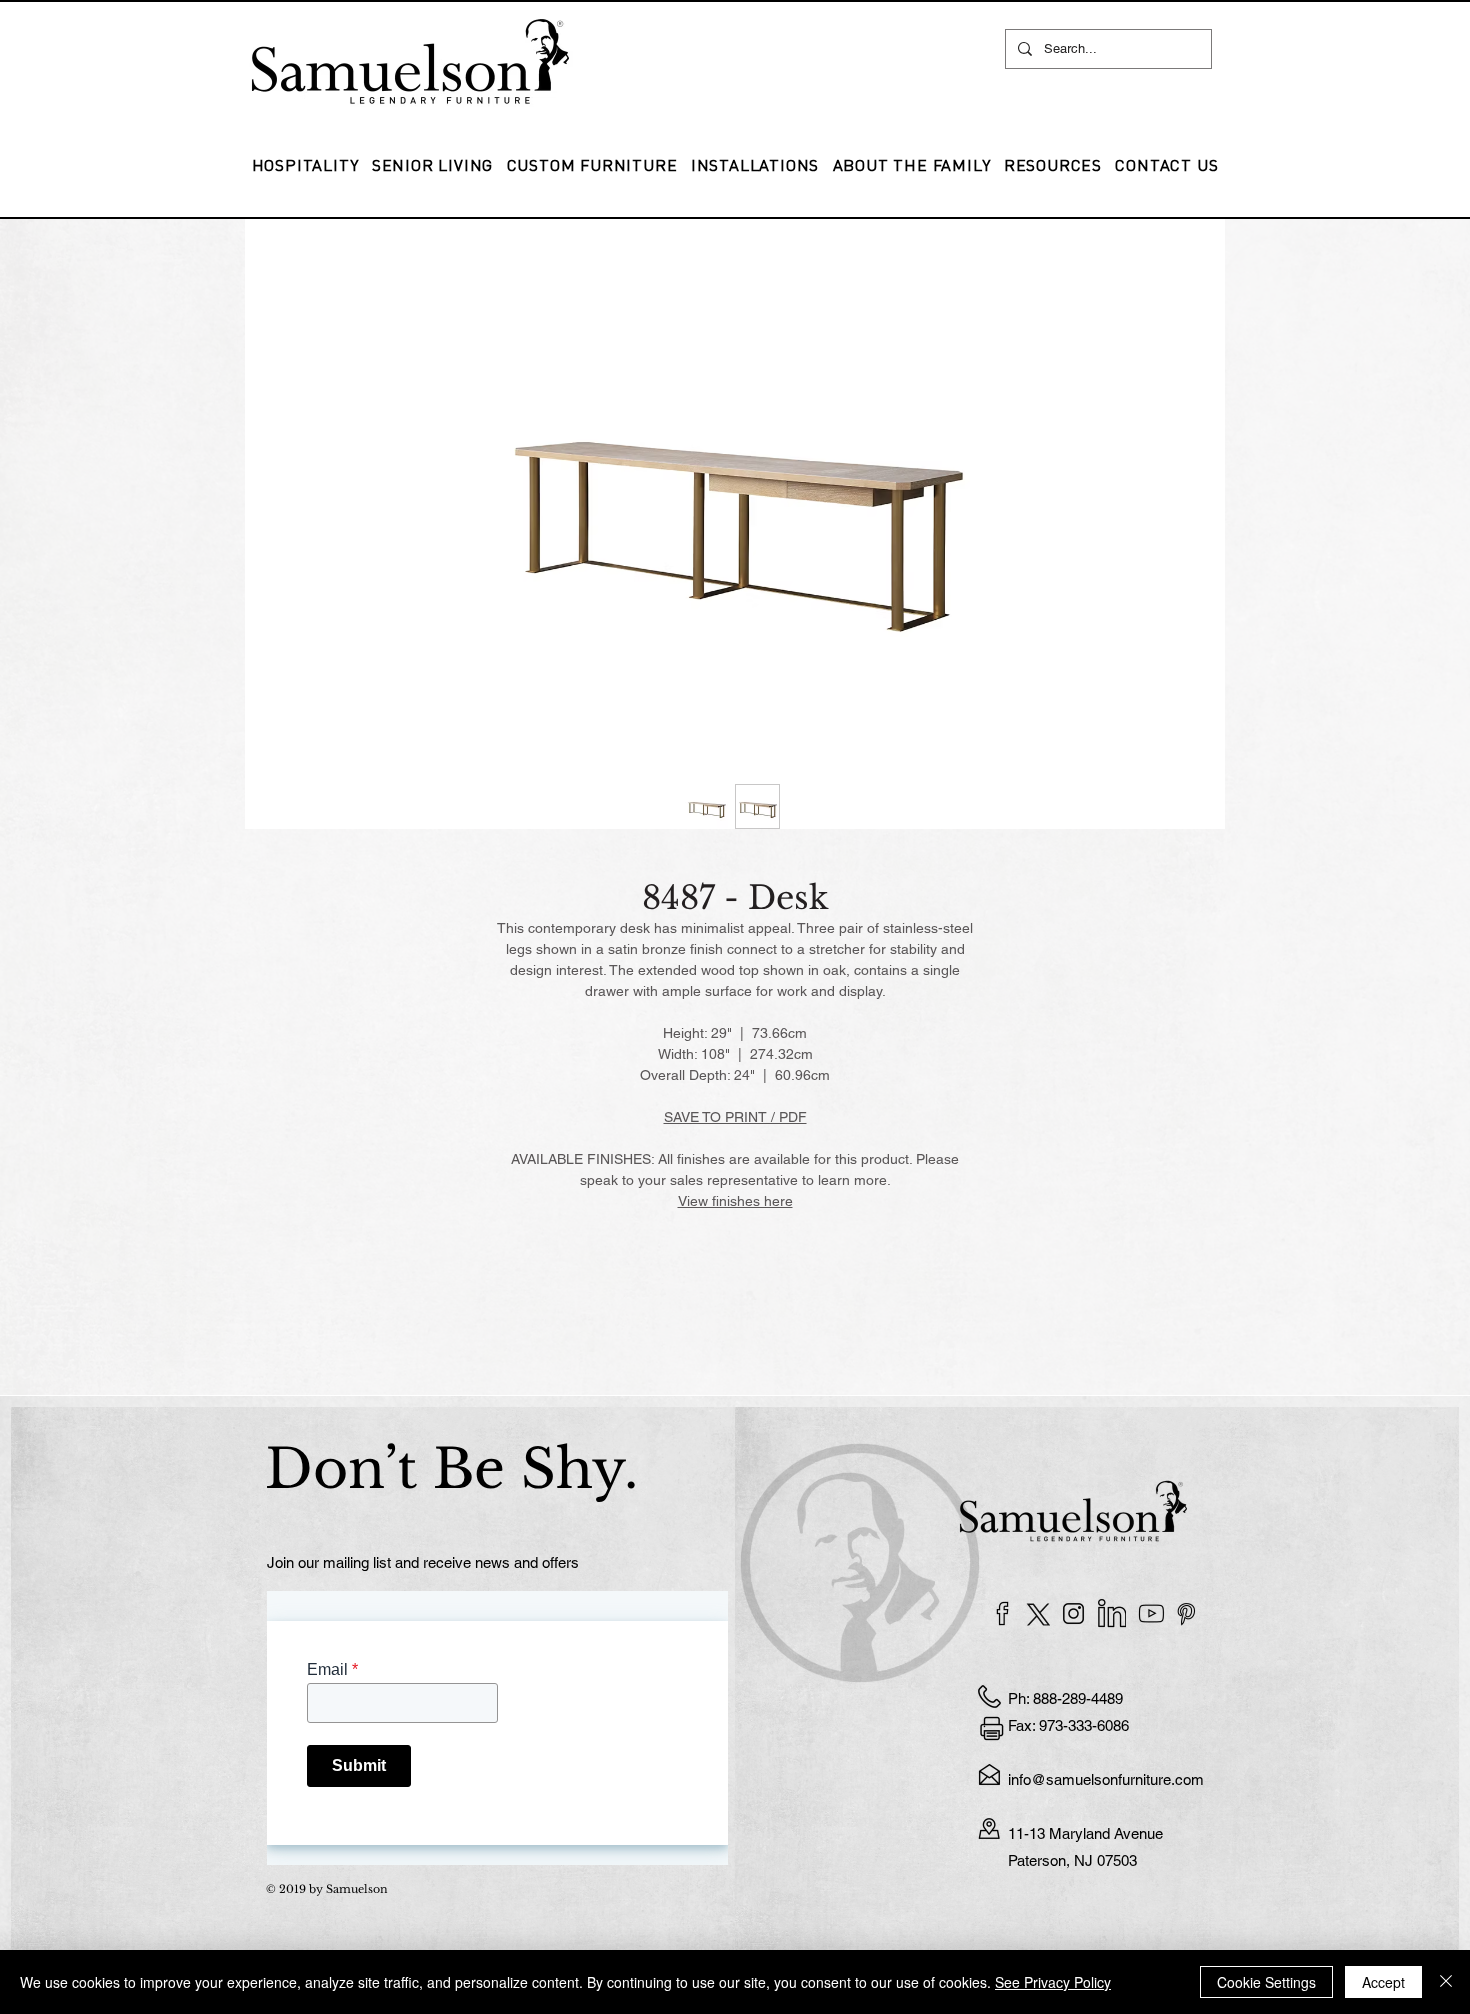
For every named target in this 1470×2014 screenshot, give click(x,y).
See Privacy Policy (1053, 1982)
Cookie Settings (1266, 1982)
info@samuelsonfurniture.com (1106, 1779)
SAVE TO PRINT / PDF (735, 1117)
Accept (1383, 1982)
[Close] (1446, 1982)
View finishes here (735, 1201)
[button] (755, 165)
